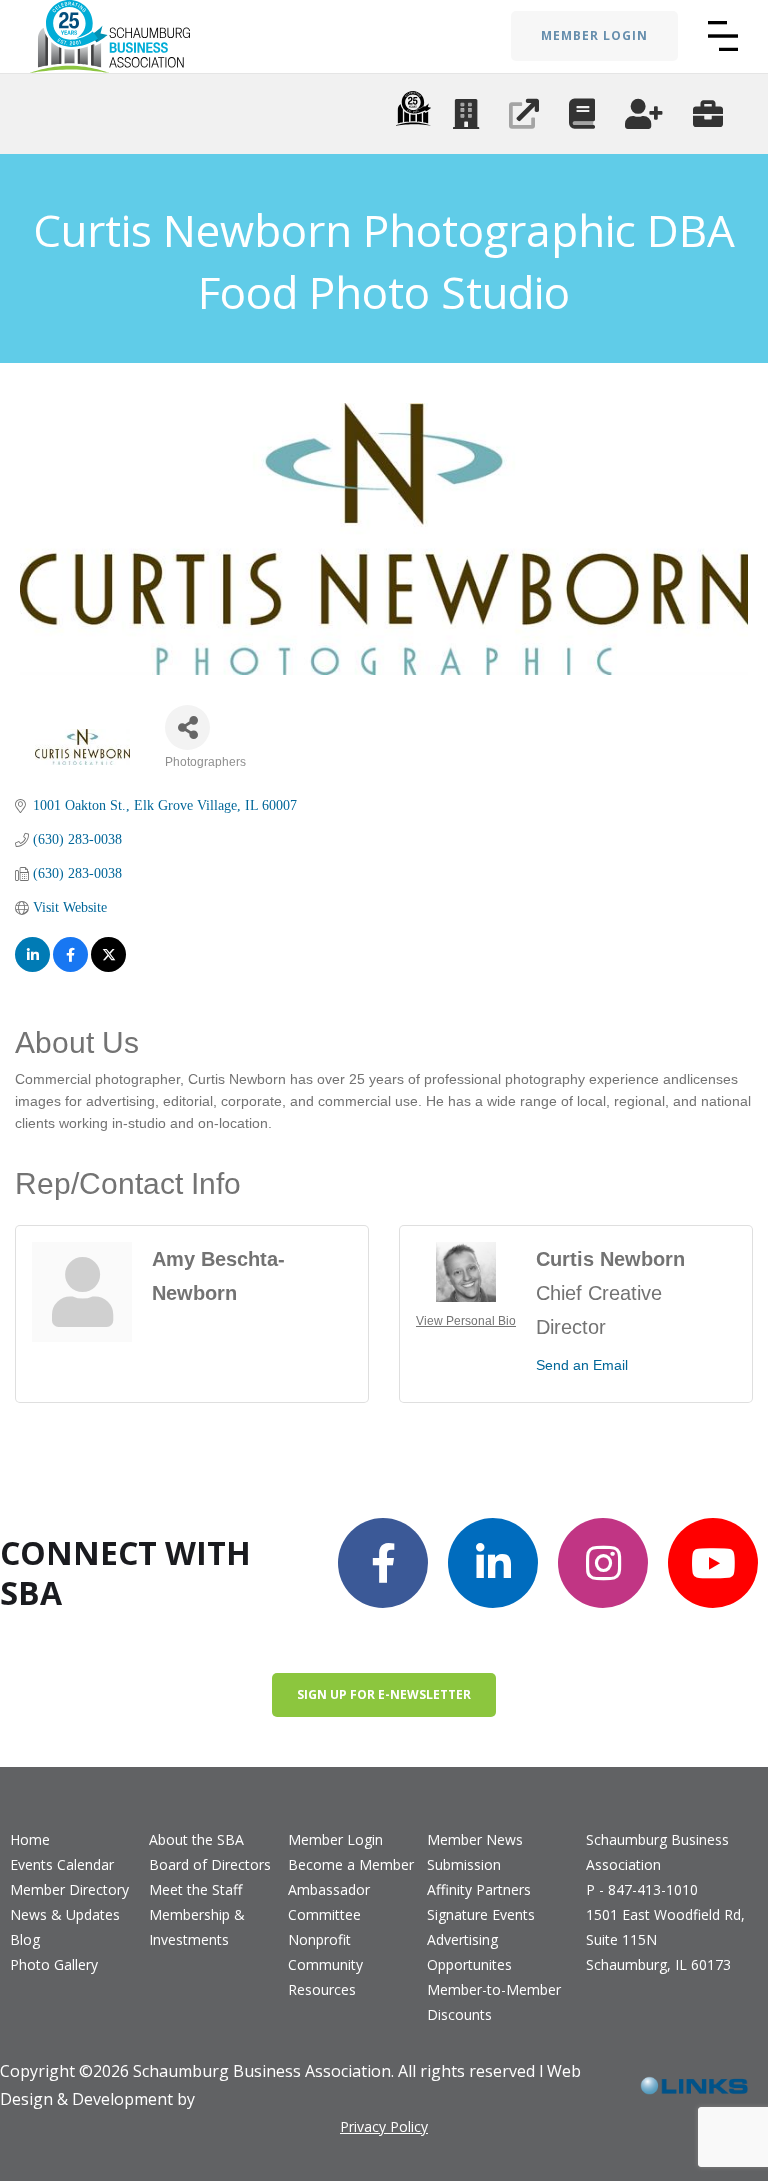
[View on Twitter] (108, 954)
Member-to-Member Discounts (494, 2002)
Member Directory (69, 1889)
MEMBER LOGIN (594, 35)
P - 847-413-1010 (642, 1889)
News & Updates (65, 1914)
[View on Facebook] (70, 954)
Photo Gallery (54, 1964)
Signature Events (481, 1914)
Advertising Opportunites (469, 1952)
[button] (723, 36)
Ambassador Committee (329, 1902)
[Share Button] (187, 727)
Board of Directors (210, 1864)
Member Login (335, 1839)
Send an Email (582, 1365)
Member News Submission (475, 1852)
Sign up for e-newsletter (384, 1694)
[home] (110, 36)
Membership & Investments (197, 1927)
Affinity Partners (479, 1889)
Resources (322, 1989)
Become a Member (351, 1864)
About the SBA (196, 1839)
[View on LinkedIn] (32, 954)
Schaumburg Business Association (657, 1852)
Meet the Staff (195, 1889)
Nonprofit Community (325, 1952)
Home (30, 1839)
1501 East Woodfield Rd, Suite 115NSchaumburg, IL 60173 (665, 1939)
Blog (25, 1939)
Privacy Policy (384, 2126)
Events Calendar (62, 1864)
